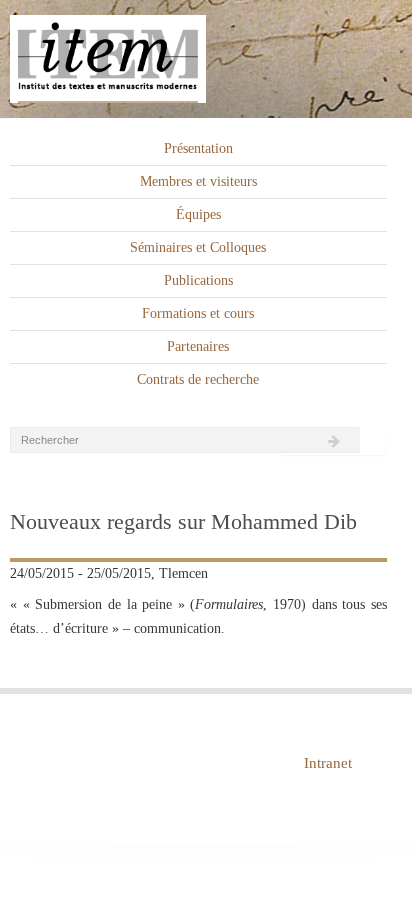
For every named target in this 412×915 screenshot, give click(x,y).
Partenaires (198, 346)
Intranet (328, 763)
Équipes (198, 214)
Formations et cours (198, 313)
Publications (198, 280)
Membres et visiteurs (198, 181)
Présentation (198, 148)
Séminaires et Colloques (198, 247)
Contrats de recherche (198, 379)
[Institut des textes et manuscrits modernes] (206, 59)
